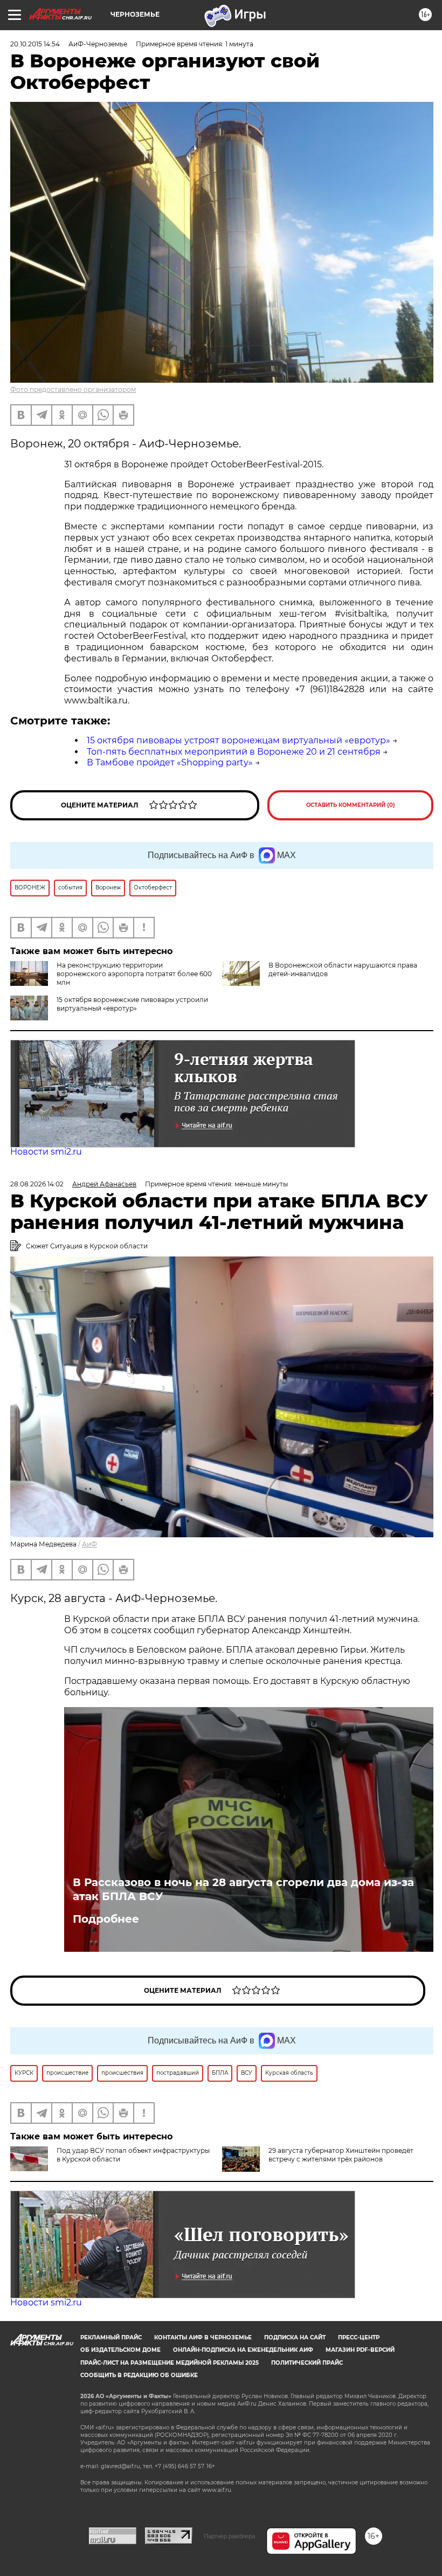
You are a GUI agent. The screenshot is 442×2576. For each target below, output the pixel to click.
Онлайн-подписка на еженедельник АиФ (243, 2350)
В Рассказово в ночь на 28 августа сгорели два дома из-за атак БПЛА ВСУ (243, 1889)
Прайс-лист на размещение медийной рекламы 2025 (170, 2363)
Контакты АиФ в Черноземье (203, 2337)
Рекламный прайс (111, 2337)
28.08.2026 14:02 (37, 1184)
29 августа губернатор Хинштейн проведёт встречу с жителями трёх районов (341, 2155)
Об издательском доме (120, 2350)
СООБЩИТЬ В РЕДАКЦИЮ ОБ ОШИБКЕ (139, 2375)
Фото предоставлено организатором (73, 389)
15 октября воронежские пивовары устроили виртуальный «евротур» (132, 1004)
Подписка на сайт (295, 2337)
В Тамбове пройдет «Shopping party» (170, 762)
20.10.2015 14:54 (35, 44)
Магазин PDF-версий (360, 2350)
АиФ (89, 1544)
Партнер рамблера (229, 2536)
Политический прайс (307, 2363)
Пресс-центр (359, 2337)
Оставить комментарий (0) (351, 805)
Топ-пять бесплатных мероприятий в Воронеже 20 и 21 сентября (234, 752)
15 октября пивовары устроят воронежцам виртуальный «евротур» (239, 740)
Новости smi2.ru (46, 1152)
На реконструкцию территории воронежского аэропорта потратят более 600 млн (134, 974)
